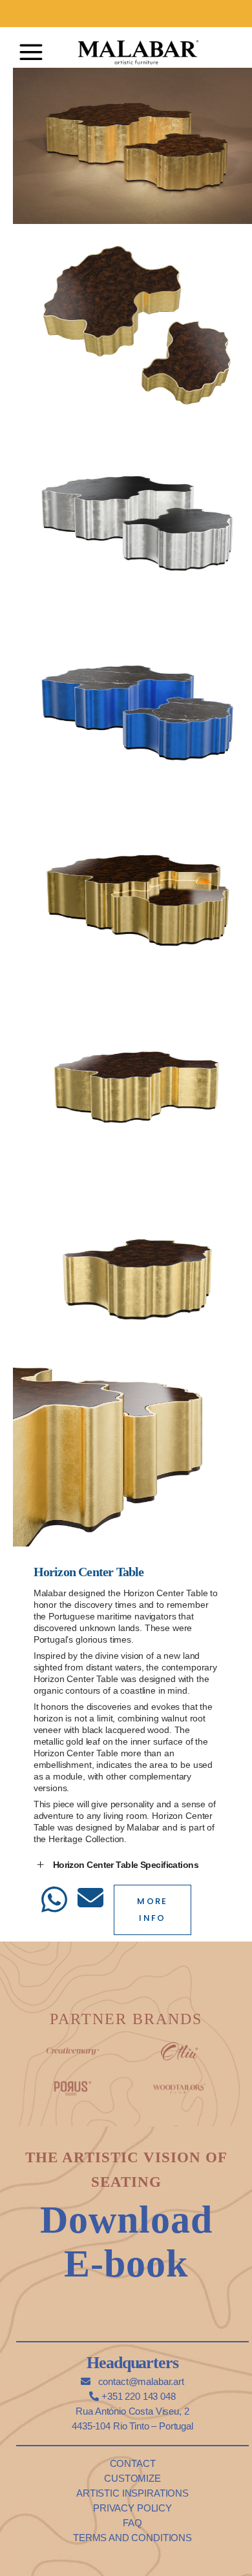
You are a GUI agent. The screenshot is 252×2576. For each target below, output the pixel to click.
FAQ (132, 2523)
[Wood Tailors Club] (179, 2086)
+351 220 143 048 (137, 2396)
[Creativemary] (73, 2048)
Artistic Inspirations (132, 2493)
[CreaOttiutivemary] (179, 2048)
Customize (132, 2478)
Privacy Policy (132, 2508)
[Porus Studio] (73, 2086)
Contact (133, 2463)
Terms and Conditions (132, 2538)
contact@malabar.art (140, 2381)
